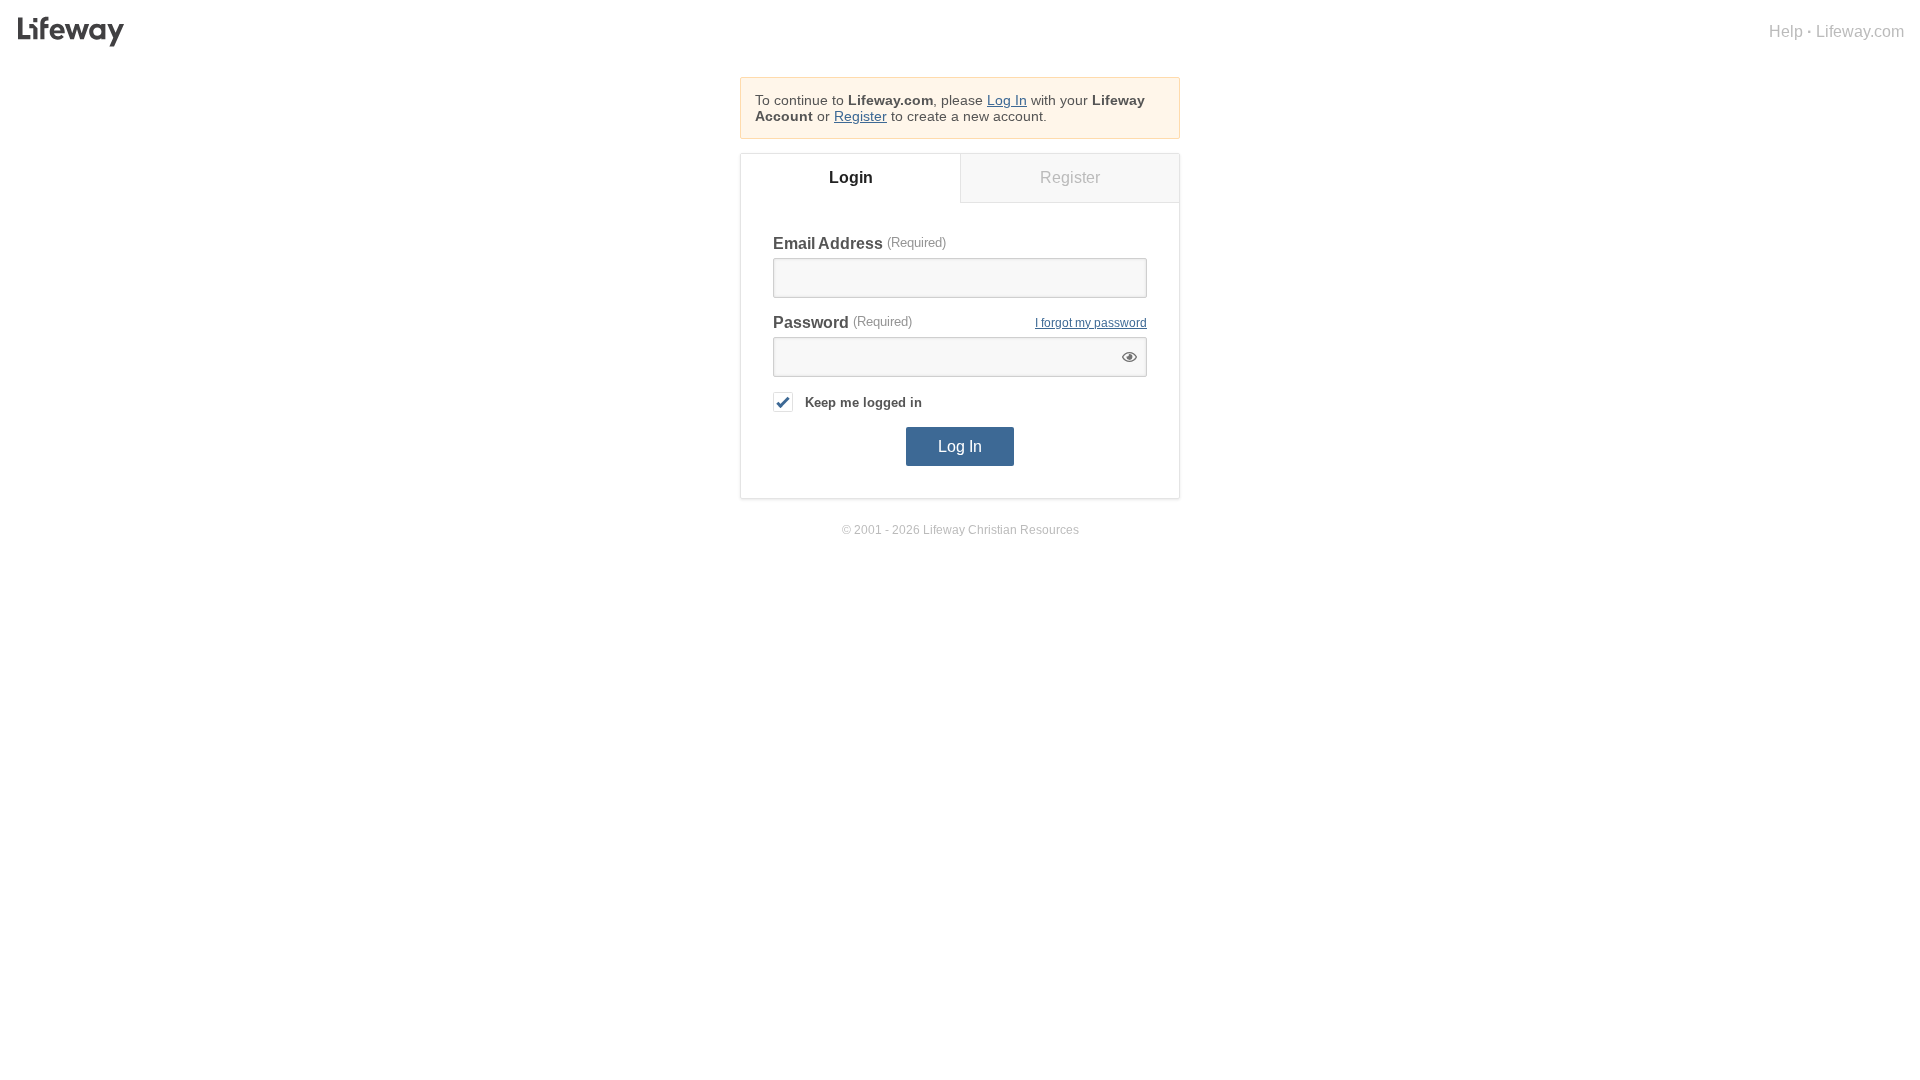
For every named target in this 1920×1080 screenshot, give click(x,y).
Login (851, 177)
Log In (1007, 100)
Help (1786, 31)
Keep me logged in (863, 402)
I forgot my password (1091, 323)
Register (860, 116)
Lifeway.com (1860, 31)
